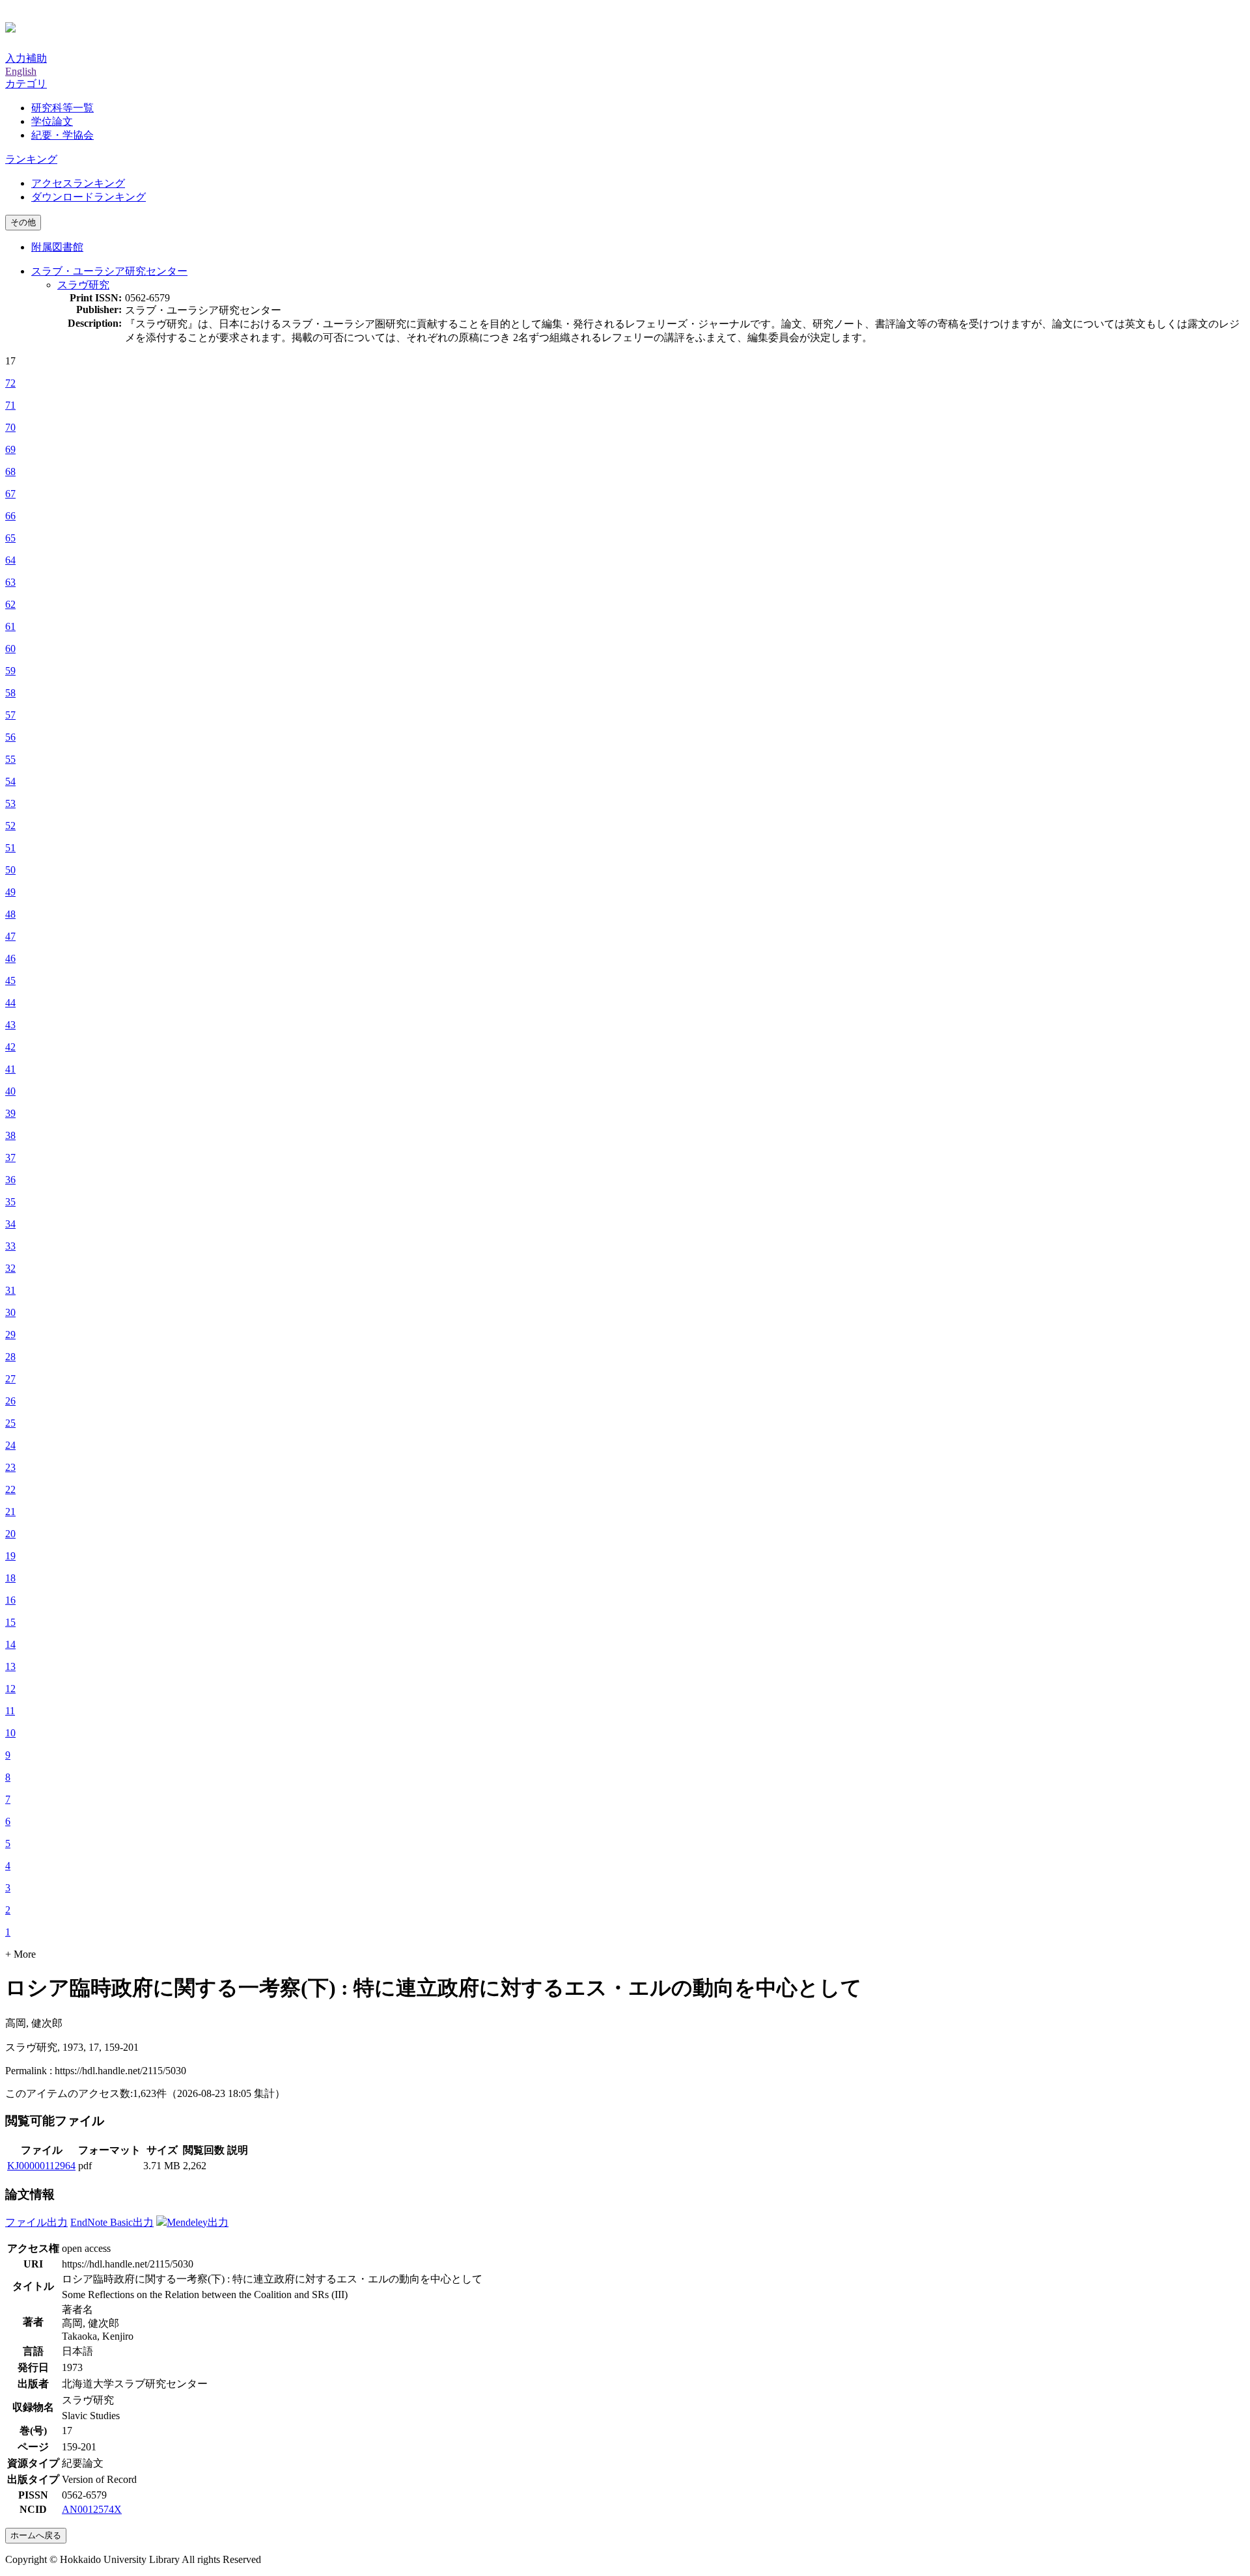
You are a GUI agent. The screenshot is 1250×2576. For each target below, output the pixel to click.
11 (10, 1711)
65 (10, 538)
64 (10, 560)
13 (10, 1666)
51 (10, 848)
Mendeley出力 (198, 2222)
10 (10, 1733)
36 (10, 1180)
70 (10, 427)
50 (10, 870)
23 (10, 1467)
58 (10, 693)
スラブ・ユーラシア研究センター (109, 271)
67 (10, 494)
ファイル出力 (36, 2222)
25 (10, 1423)
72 (10, 383)
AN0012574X (92, 2509)
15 (10, 1622)
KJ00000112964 (41, 2166)
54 (10, 781)
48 (10, 914)
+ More (21, 1954)
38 (10, 1135)
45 (10, 980)
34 (10, 1224)
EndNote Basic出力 (112, 2222)
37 (10, 1158)
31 (10, 1290)
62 (10, 604)
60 (10, 649)
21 (10, 1512)
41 (10, 1069)
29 (10, 1335)
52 (10, 826)
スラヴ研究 (83, 285)
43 (10, 1025)
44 (10, 1003)
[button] (26, 84)
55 (10, 759)
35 (10, 1202)
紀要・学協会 (62, 135)
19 (10, 1556)
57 (10, 715)
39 (10, 1113)
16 (10, 1600)
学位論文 (52, 121)
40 (10, 1091)
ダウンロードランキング (89, 197)
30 (10, 1312)
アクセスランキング (78, 183)
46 (10, 958)
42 (10, 1047)
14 (10, 1644)
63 (10, 582)
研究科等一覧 (62, 108)
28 (10, 1357)
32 (10, 1268)
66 (10, 516)
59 (10, 671)
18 (10, 1578)
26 (10, 1401)
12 (10, 1689)
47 (10, 936)
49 (10, 892)
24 (10, 1445)
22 (10, 1489)
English (21, 71)
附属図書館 (57, 247)
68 (10, 472)
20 (10, 1534)
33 (10, 1246)
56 (10, 737)
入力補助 (26, 58)
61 (10, 626)
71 (10, 405)
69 (10, 449)
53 (10, 803)
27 (10, 1379)
